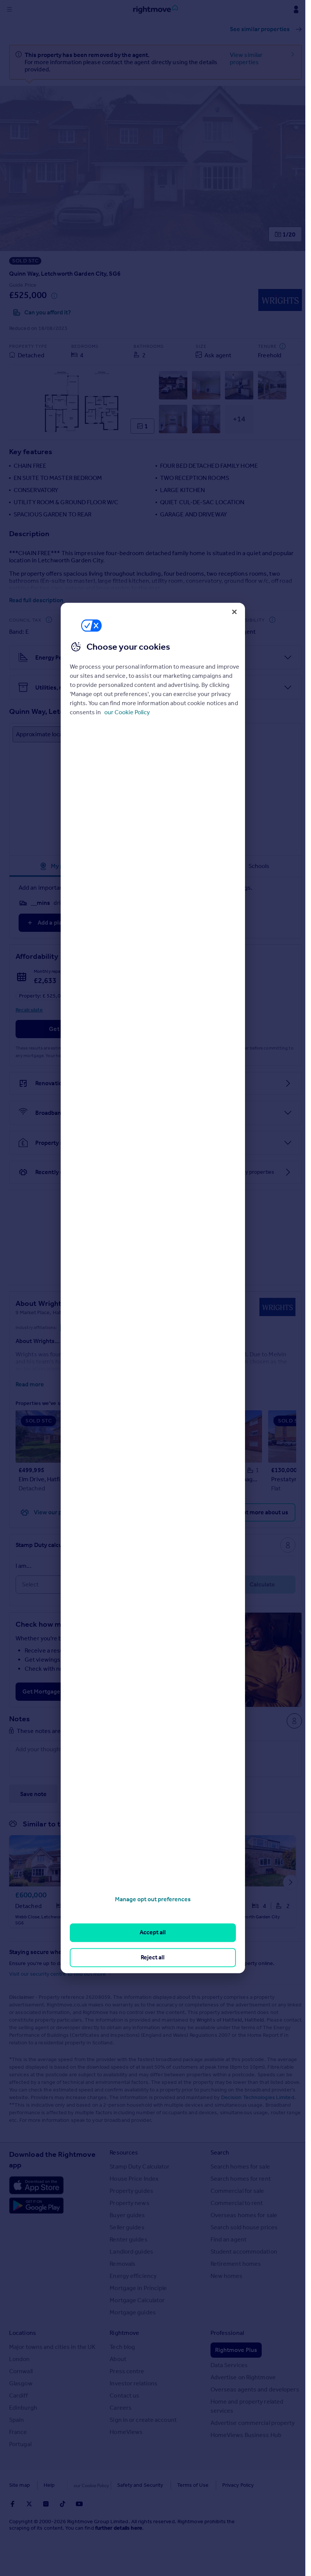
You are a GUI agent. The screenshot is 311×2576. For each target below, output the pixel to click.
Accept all (153, 1933)
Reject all (153, 1957)
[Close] (234, 612)
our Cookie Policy (127, 712)
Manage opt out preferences (153, 1899)
